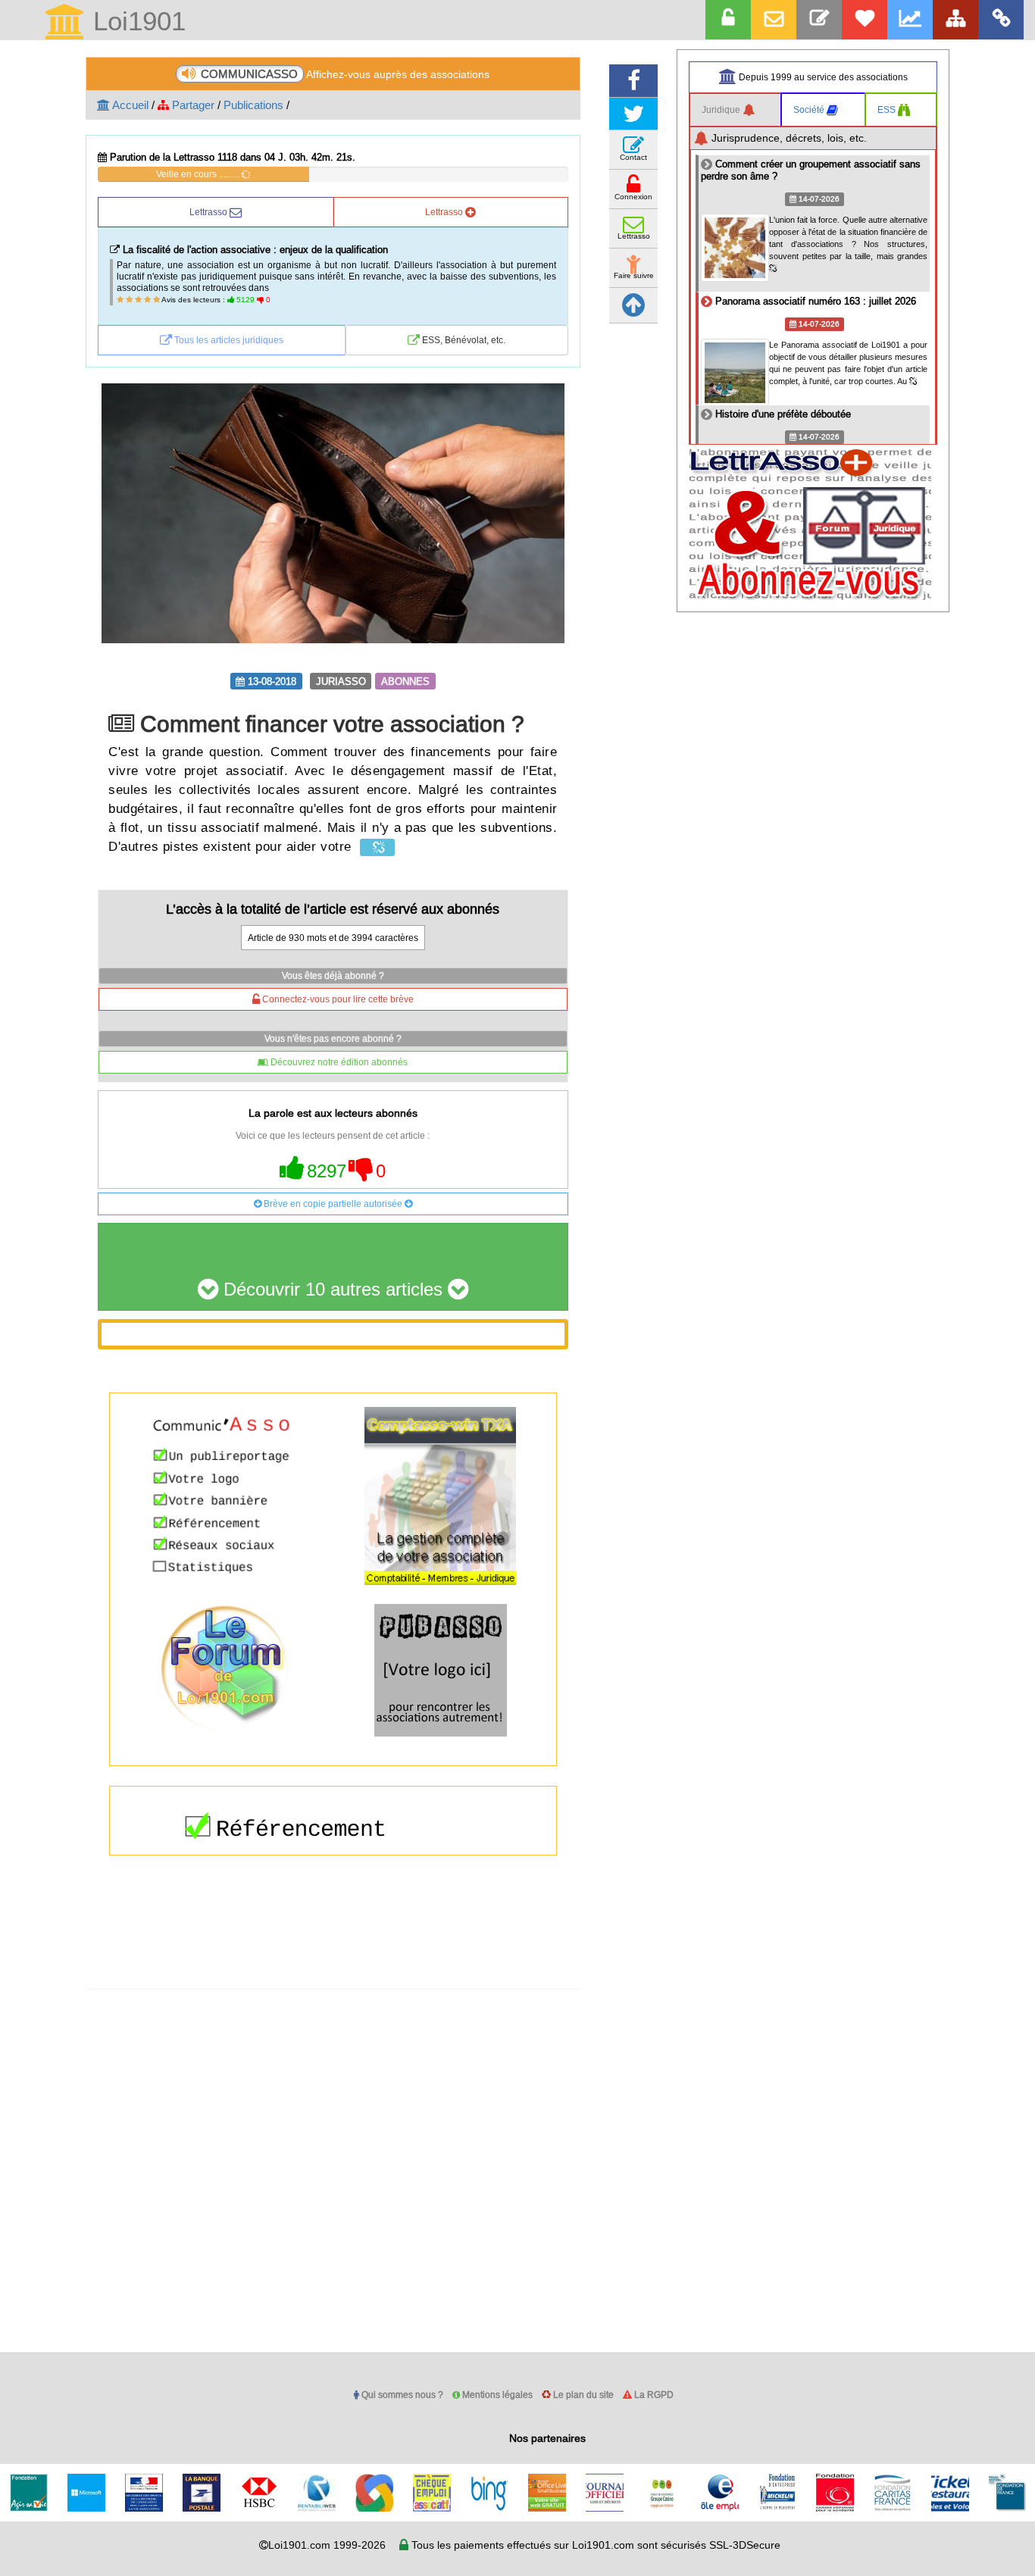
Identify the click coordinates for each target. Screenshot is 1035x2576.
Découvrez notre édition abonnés (338, 1062)
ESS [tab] (888, 109)
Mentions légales (496, 2395)
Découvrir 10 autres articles (333, 1290)
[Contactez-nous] (819, 20)
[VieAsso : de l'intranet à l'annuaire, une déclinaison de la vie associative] (1001, 20)
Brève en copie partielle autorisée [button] (333, 1204)
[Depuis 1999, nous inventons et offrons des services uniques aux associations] (910, 20)
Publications (253, 105)
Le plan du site (582, 2395)
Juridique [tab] (722, 109)
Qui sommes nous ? (401, 2395)
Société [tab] (810, 109)
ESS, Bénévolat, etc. (463, 340)
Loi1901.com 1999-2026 (327, 2545)
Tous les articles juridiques (228, 340)
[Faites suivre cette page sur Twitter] (633, 114)
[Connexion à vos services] (728, 20)
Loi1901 (136, 22)
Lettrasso (210, 212)
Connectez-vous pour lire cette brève (337, 999)
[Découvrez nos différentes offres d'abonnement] (865, 20)
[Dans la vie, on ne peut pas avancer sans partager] (955, 20)
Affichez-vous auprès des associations (345, 74)
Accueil (129, 105)
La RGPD (653, 2395)
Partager (192, 105)
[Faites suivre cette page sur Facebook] (633, 81)
